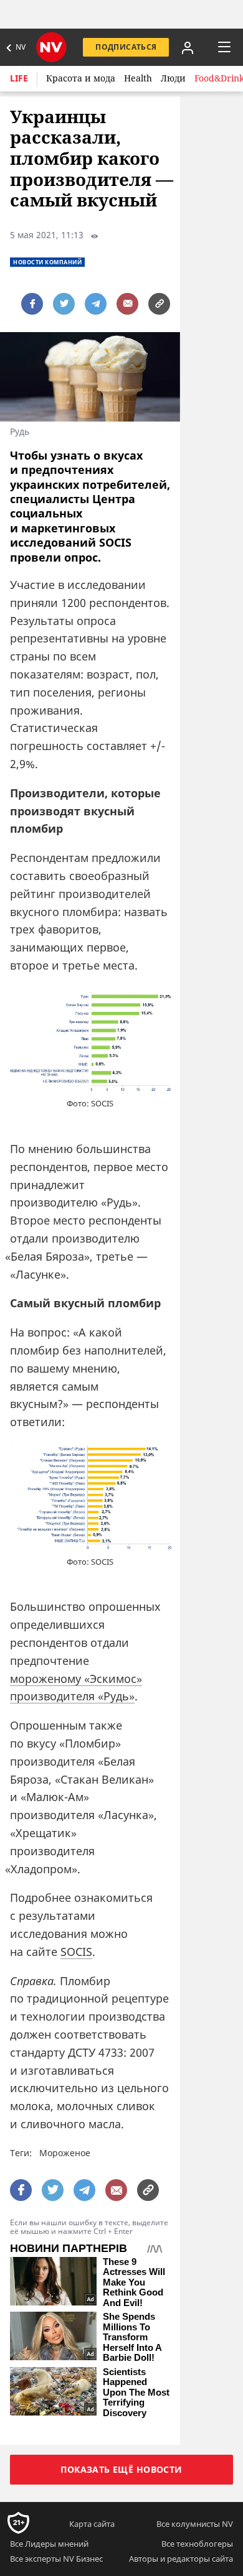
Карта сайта (92, 2524)
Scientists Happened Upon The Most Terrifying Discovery (136, 2393)
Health (138, 78)
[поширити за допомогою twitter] (64, 304)
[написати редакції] (127, 304)
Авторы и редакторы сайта (181, 2559)
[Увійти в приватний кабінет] (188, 47)
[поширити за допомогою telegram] (96, 304)
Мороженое (65, 2153)
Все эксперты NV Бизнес (56, 2559)
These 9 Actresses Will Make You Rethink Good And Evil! (134, 2282)
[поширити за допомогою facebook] (32, 304)
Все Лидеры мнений (49, 2544)
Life (19, 78)
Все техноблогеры (197, 2544)
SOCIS (76, 1952)
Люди (173, 78)
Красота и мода (81, 78)
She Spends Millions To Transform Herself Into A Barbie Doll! (132, 2337)
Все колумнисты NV (195, 2524)
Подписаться (126, 47)
